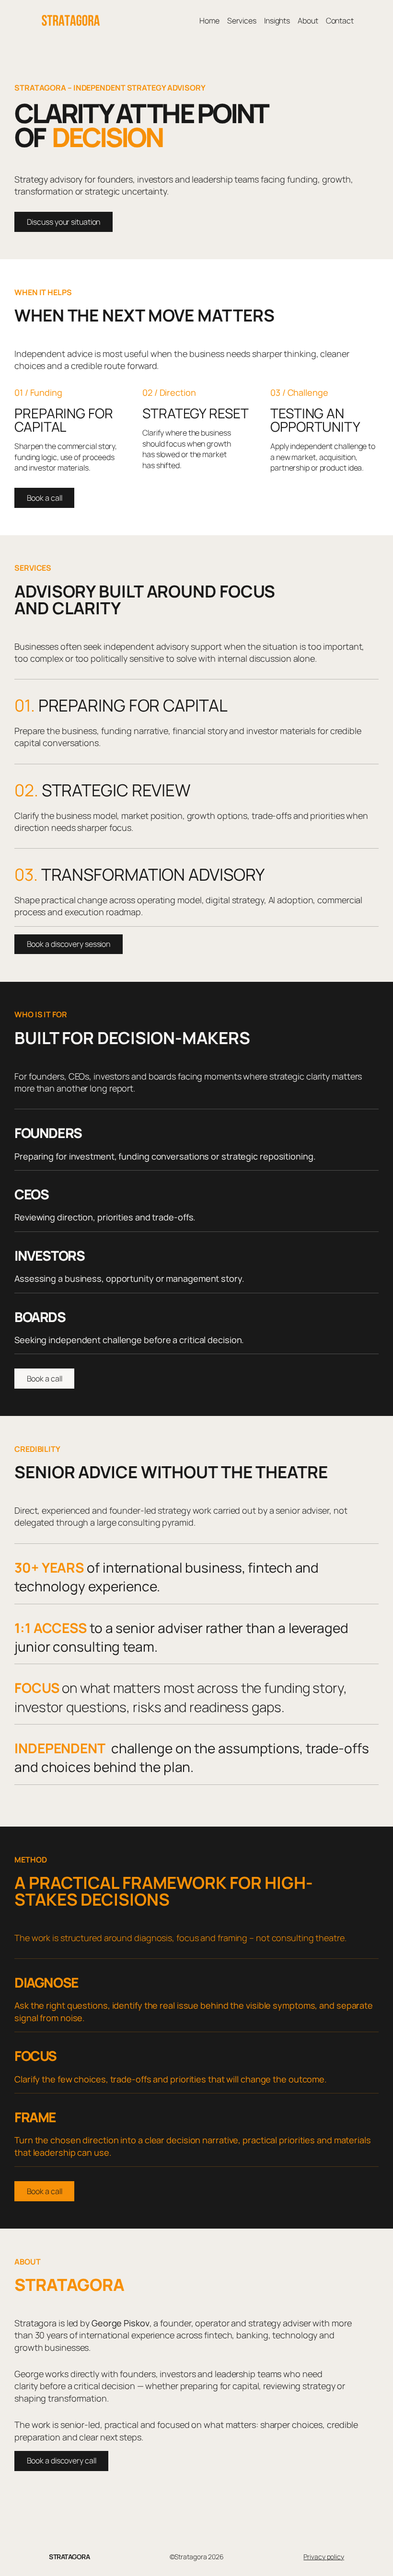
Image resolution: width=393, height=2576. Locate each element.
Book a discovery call (62, 2461)
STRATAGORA (69, 2557)
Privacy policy (324, 2557)
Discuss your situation (64, 222)
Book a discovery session (69, 944)
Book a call (45, 498)
